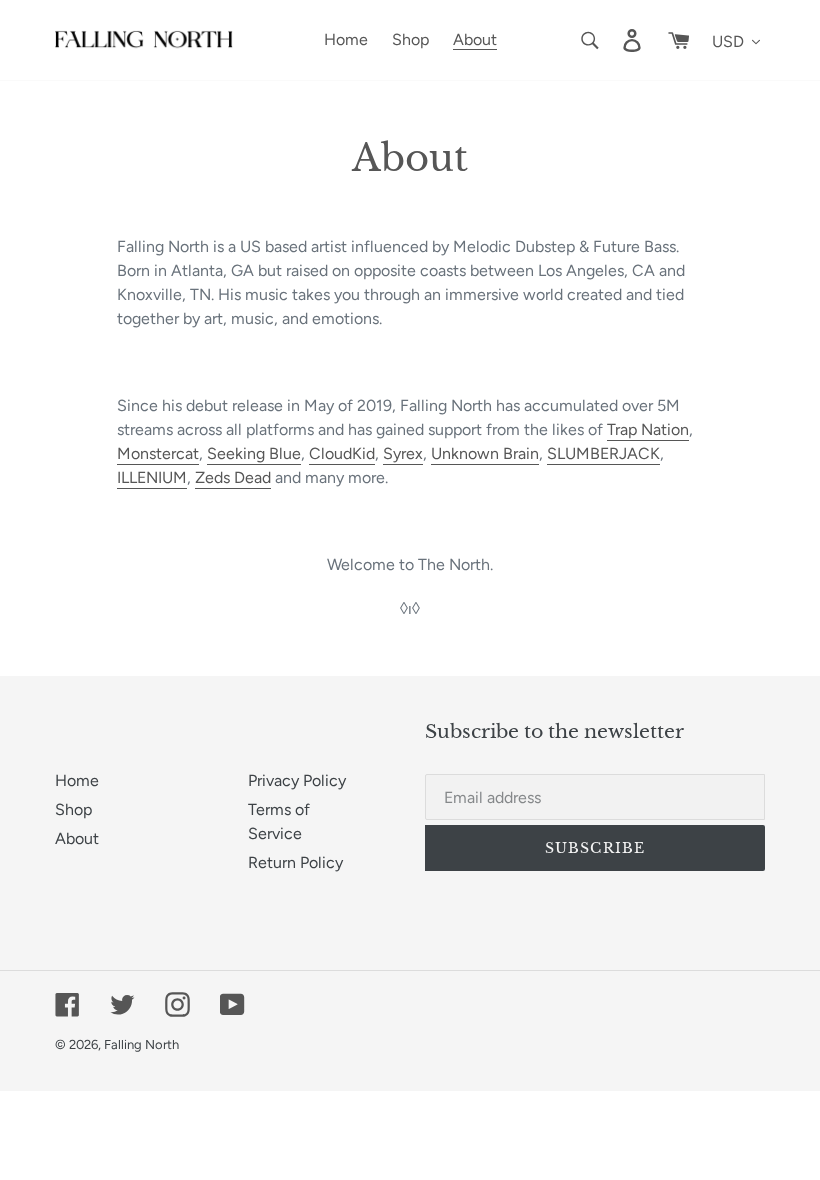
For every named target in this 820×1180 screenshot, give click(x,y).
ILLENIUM (152, 477)
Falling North (141, 1044)
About (77, 838)
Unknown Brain (485, 453)
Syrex (403, 453)
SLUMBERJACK (603, 453)
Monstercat (158, 453)
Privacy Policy (297, 780)
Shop (73, 809)
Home (77, 780)
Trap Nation (648, 429)
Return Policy (295, 862)
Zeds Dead (233, 477)
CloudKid (342, 453)
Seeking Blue (254, 453)
